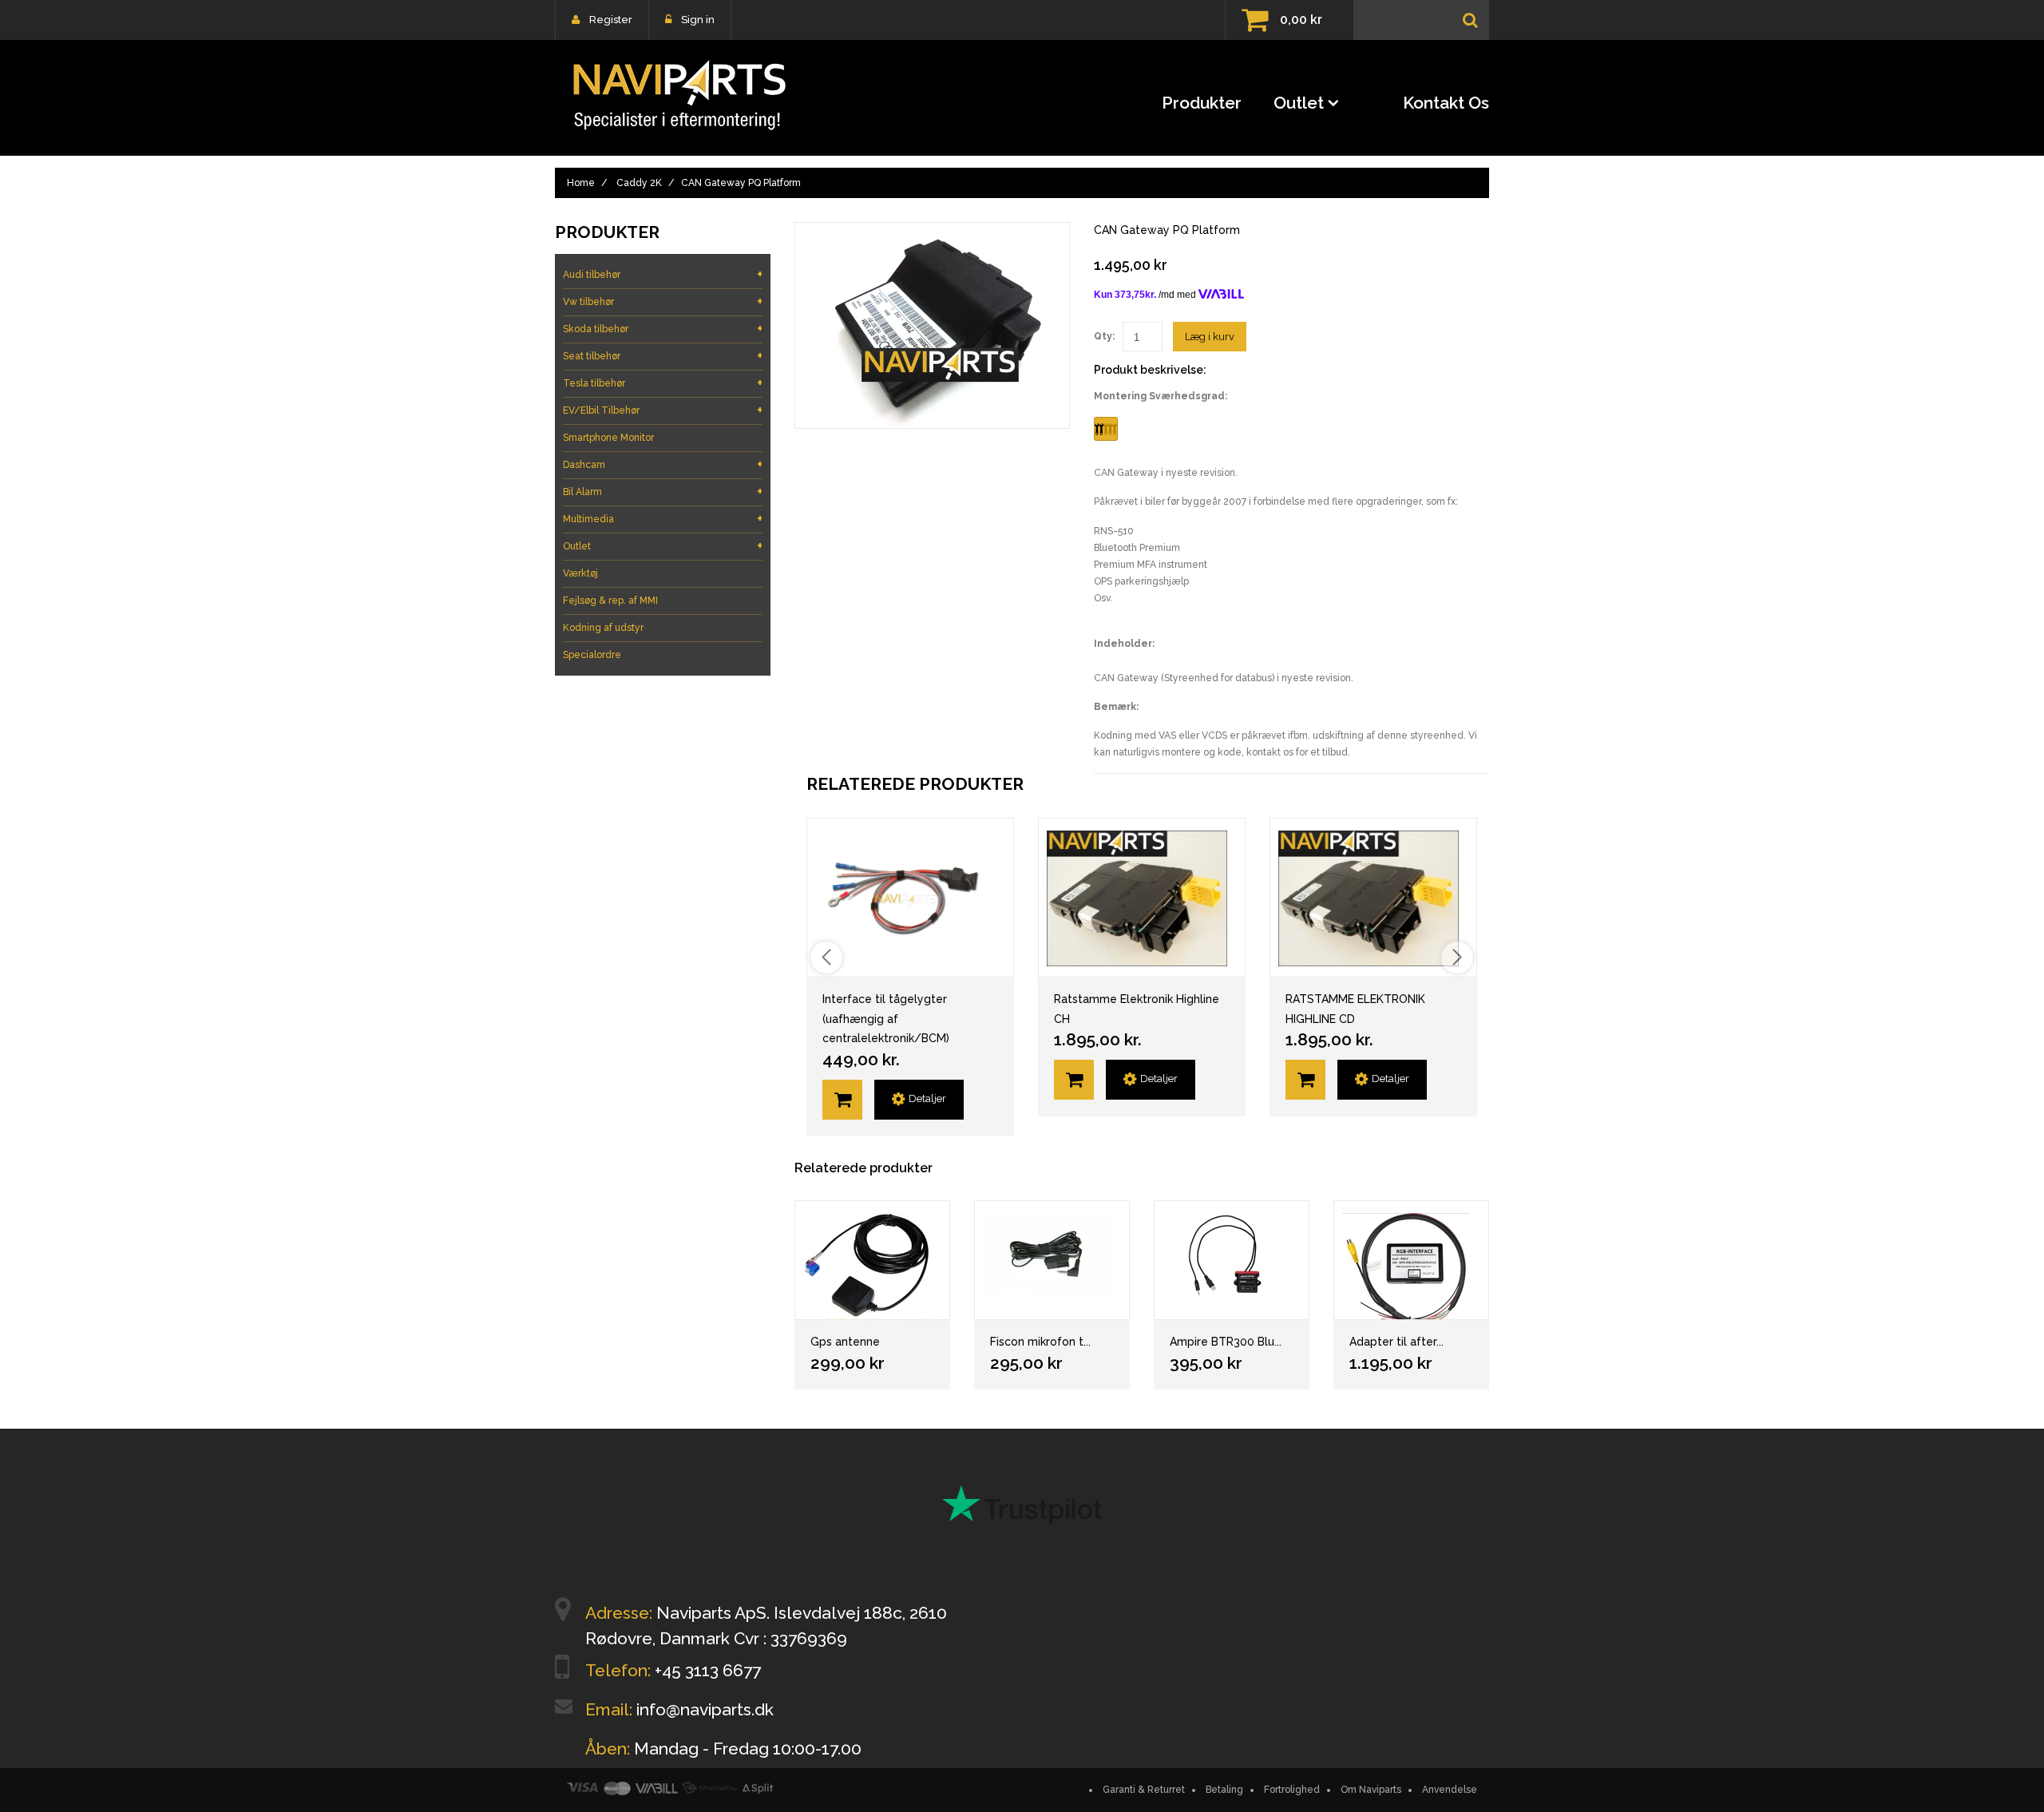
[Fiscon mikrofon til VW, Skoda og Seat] (1052, 1260)
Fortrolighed (1292, 1790)
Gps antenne (845, 1342)
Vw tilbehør (663, 301)
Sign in (698, 20)
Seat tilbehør (663, 356)
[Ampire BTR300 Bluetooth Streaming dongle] (1232, 1260)
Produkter (1202, 103)
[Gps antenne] (872, 1260)
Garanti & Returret (1144, 1790)
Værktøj (580, 573)
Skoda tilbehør (663, 329)
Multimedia (663, 519)
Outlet (1299, 103)
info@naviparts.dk (705, 1709)
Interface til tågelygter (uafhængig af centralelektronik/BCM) (886, 1019)
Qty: (1104, 336)
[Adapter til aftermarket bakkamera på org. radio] (1411, 1260)
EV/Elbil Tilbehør (663, 410)
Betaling (1224, 1790)
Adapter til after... (1396, 1342)
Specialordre (592, 655)
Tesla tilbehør (663, 383)
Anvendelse (1450, 1790)
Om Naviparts (1371, 1790)
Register (611, 20)
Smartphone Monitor (608, 438)
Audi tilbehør (663, 274)
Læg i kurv (1210, 337)
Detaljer (927, 1098)
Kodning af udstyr (603, 628)
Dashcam (663, 464)
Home (581, 183)
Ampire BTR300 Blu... (1226, 1342)
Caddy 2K (639, 183)
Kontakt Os (1446, 103)
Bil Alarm (663, 492)
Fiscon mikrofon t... (1040, 1342)
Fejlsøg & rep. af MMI (610, 601)
